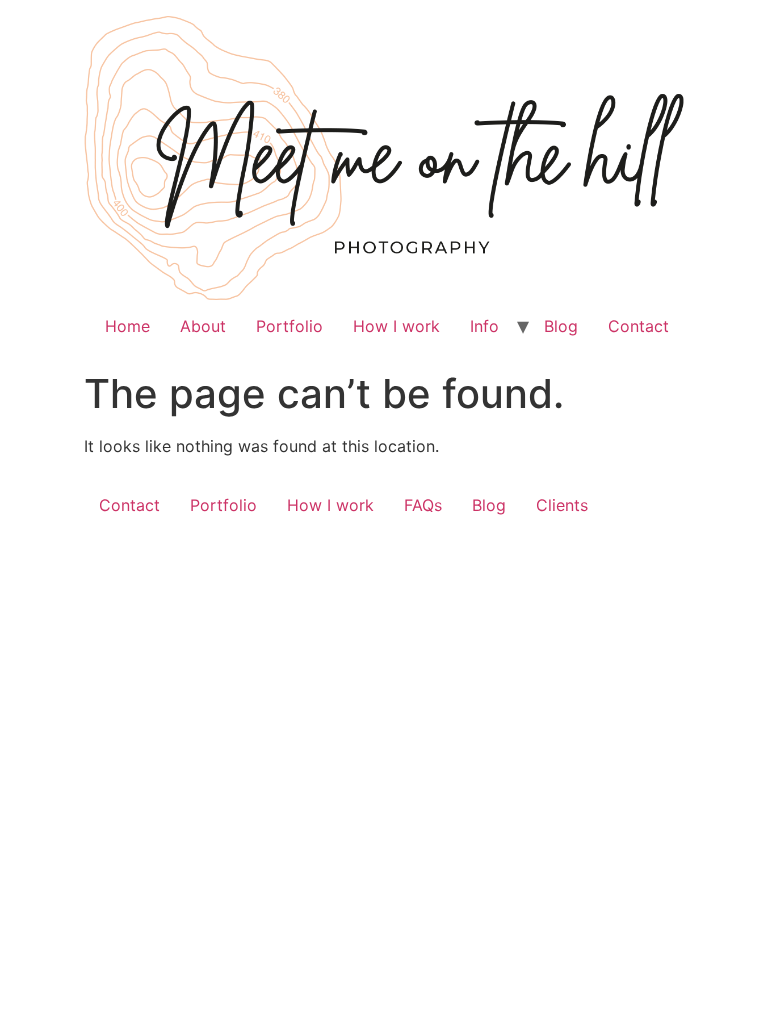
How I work (396, 326)
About (203, 326)
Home (127, 326)
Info (484, 326)
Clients (562, 505)
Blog (561, 326)
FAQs (423, 505)
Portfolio (289, 326)
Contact (638, 326)
